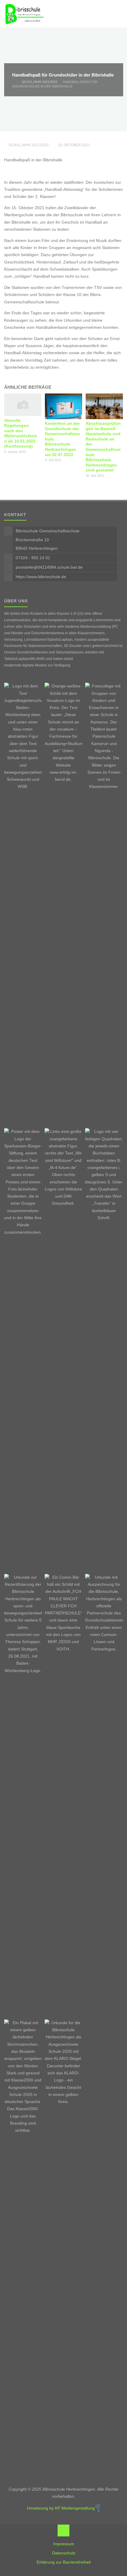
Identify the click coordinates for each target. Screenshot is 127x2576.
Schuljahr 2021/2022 (40, 82)
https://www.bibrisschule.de (41, 577)
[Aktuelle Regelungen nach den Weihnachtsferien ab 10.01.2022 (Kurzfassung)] (23, 405)
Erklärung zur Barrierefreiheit (64, 2562)
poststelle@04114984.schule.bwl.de (49, 567)
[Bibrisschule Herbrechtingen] (24, 14)
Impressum (64, 2544)
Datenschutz (64, 2553)
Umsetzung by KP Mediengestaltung (61, 2508)
